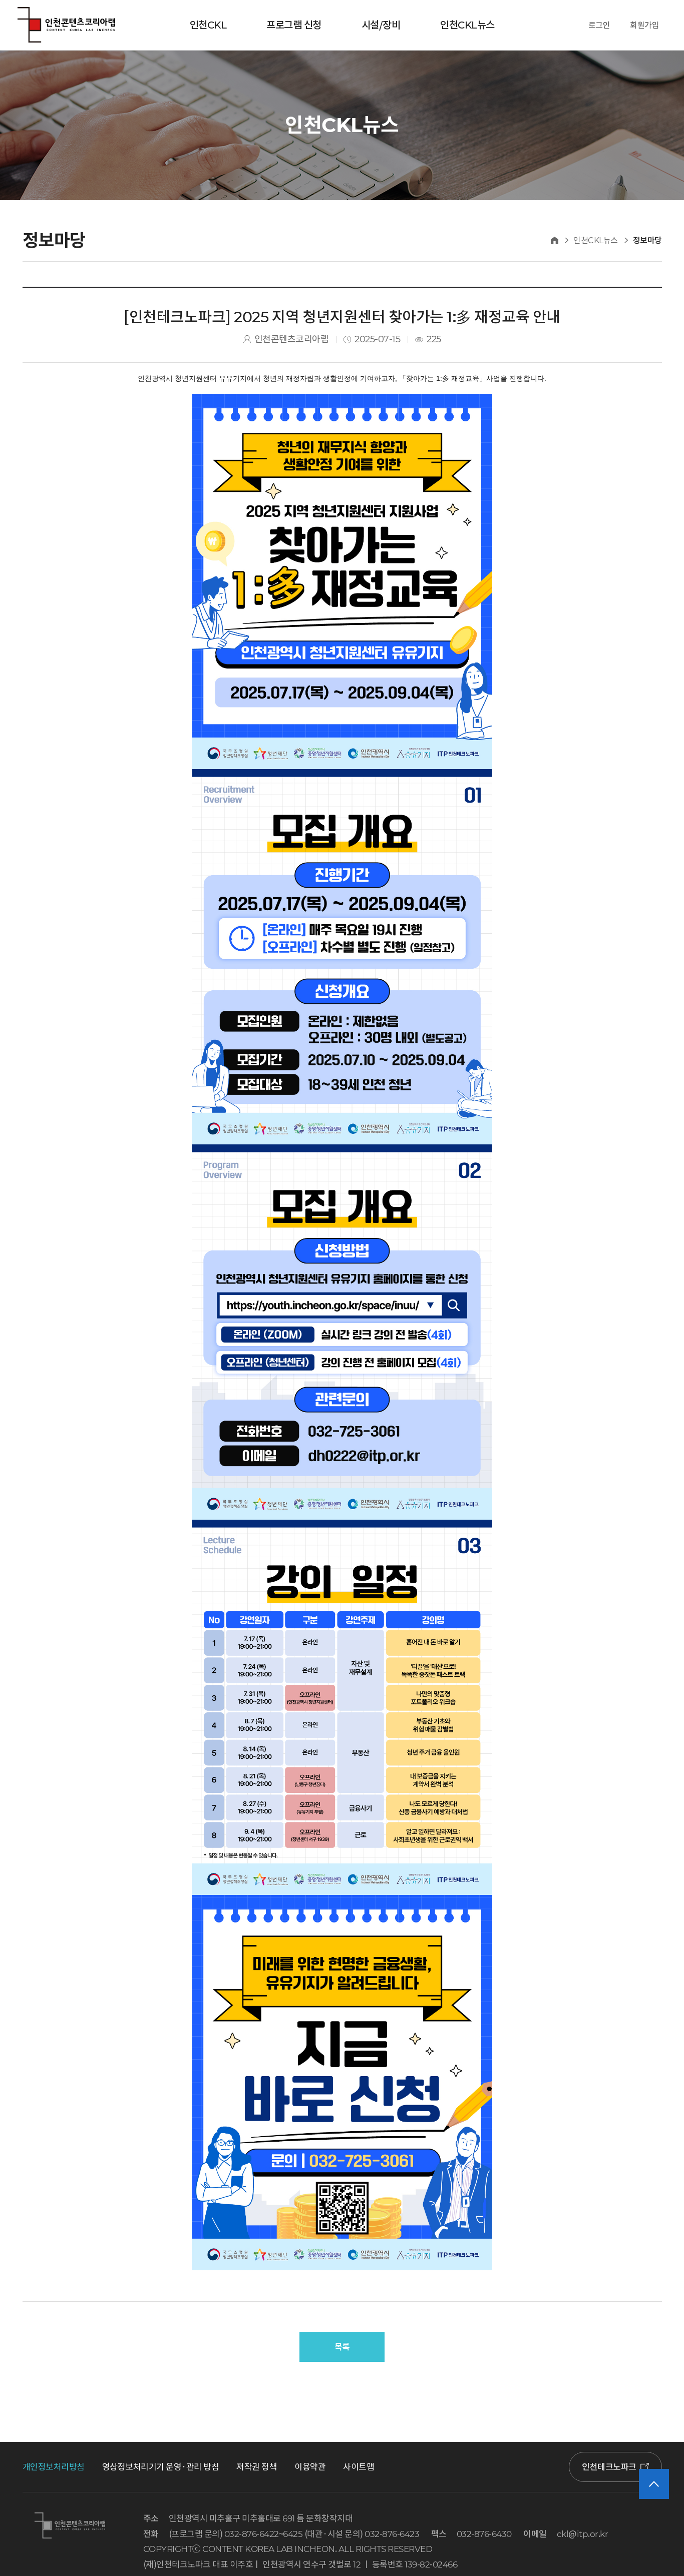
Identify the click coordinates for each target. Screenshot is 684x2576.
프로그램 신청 (294, 25)
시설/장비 (381, 25)
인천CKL (208, 25)
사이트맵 (359, 2467)
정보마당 (647, 240)
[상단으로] (654, 2484)
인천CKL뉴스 (467, 25)
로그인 (599, 25)
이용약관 (310, 2467)
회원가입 (644, 25)
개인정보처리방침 (54, 2467)
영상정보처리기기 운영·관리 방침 (161, 2467)
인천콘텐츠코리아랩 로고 (66, 25)
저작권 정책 (257, 2467)
